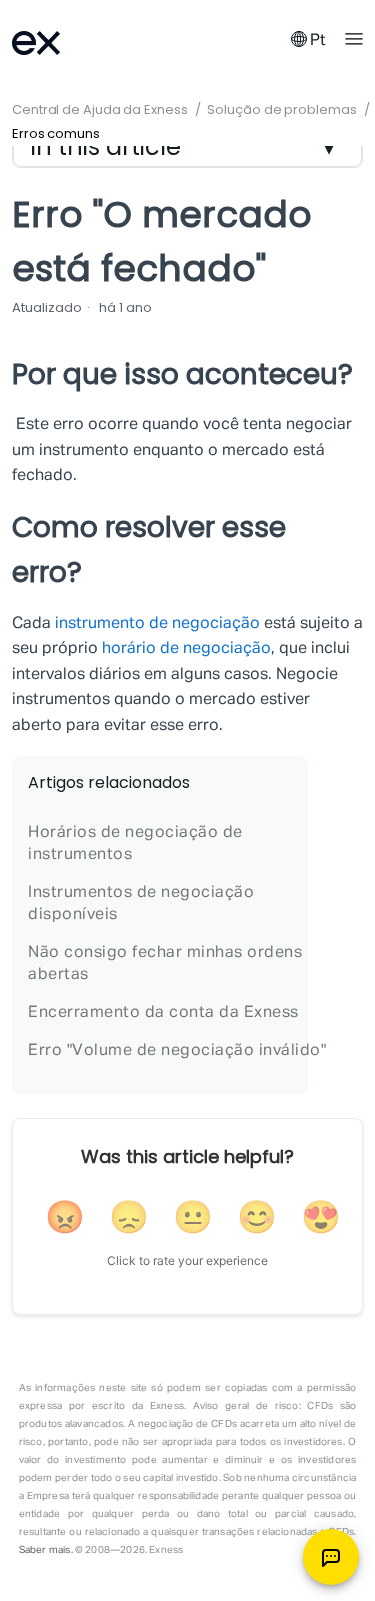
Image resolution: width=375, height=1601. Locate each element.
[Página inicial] (62, 40)
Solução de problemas (281, 109)
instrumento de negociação (157, 624)
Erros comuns (56, 133)
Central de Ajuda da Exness (101, 109)
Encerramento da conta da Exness (163, 1013)
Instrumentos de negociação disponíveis (141, 904)
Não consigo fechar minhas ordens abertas (165, 964)
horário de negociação (186, 649)
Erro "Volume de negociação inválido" (177, 1051)
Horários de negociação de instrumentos (135, 844)
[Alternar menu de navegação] (354, 37)
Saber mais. (46, 1550)
